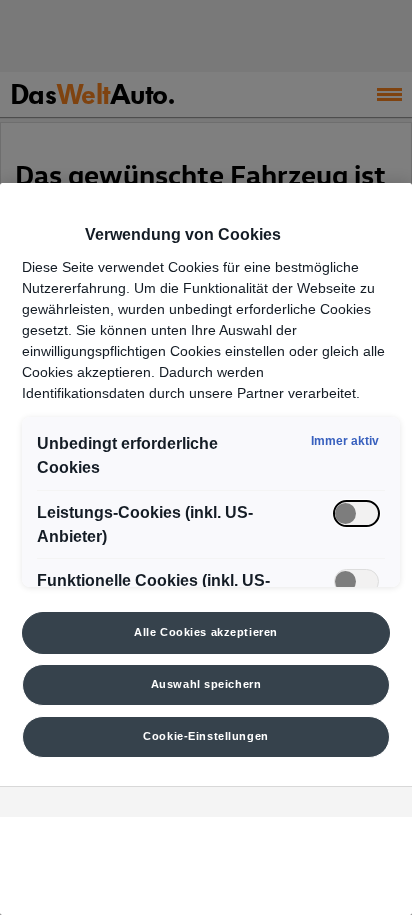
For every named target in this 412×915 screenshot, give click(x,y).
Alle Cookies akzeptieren (206, 632)
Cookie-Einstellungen (205, 736)
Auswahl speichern (206, 684)
